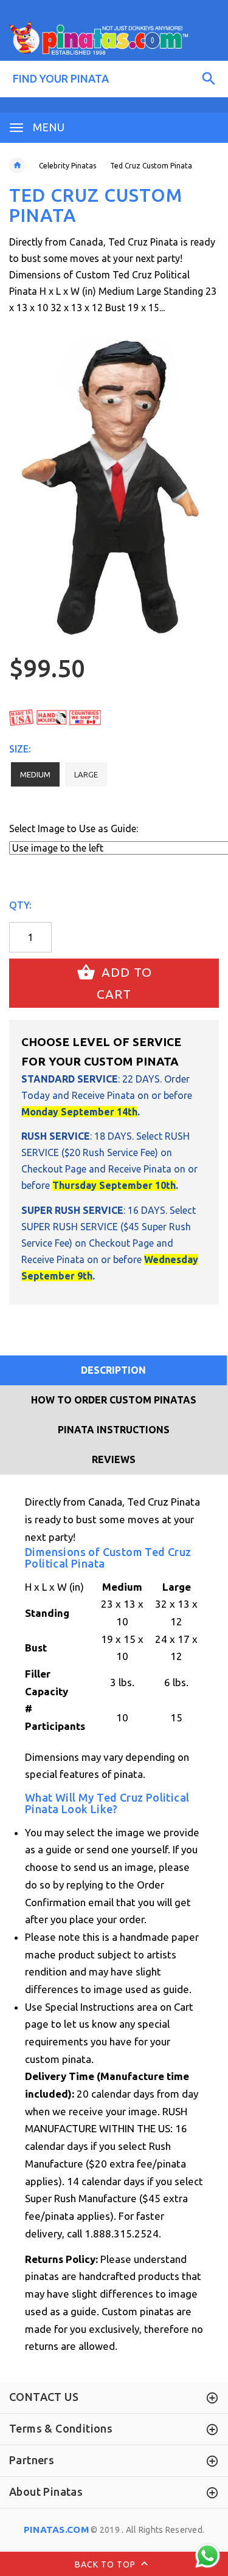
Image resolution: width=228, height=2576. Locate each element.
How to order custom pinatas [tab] (114, 1400)
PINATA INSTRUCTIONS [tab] (114, 1430)
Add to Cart (124, 983)
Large (86, 774)
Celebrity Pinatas (67, 166)
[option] (114, 488)
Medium (35, 774)
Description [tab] (113, 1370)
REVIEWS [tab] (114, 1459)
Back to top (106, 2564)
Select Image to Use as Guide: (74, 828)
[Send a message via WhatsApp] (208, 2556)
